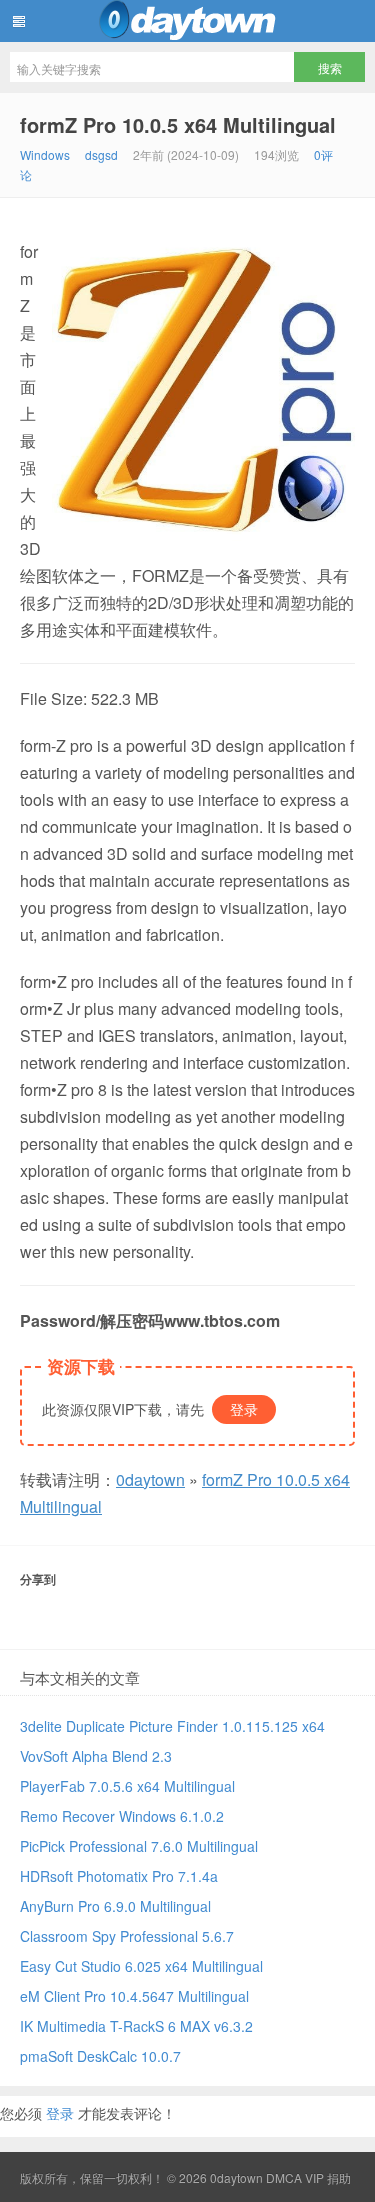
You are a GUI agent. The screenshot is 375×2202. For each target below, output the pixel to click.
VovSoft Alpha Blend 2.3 (96, 1756)
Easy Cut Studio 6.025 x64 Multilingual (141, 1966)
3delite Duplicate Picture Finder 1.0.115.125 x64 (172, 1726)
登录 (244, 1409)
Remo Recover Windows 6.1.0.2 (122, 1816)
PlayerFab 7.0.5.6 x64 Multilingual (127, 1786)
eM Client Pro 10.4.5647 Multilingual (134, 1996)
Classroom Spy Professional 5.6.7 (127, 1936)
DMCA (284, 2177)
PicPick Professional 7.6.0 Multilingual (139, 1846)
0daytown (187, 21)
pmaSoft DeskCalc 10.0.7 (100, 2056)
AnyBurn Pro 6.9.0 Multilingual (115, 1906)
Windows (45, 154)
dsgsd (101, 154)
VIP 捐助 (328, 2177)
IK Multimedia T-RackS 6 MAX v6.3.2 (136, 2026)
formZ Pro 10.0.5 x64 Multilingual (178, 124)
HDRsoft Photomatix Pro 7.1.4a (119, 1876)
